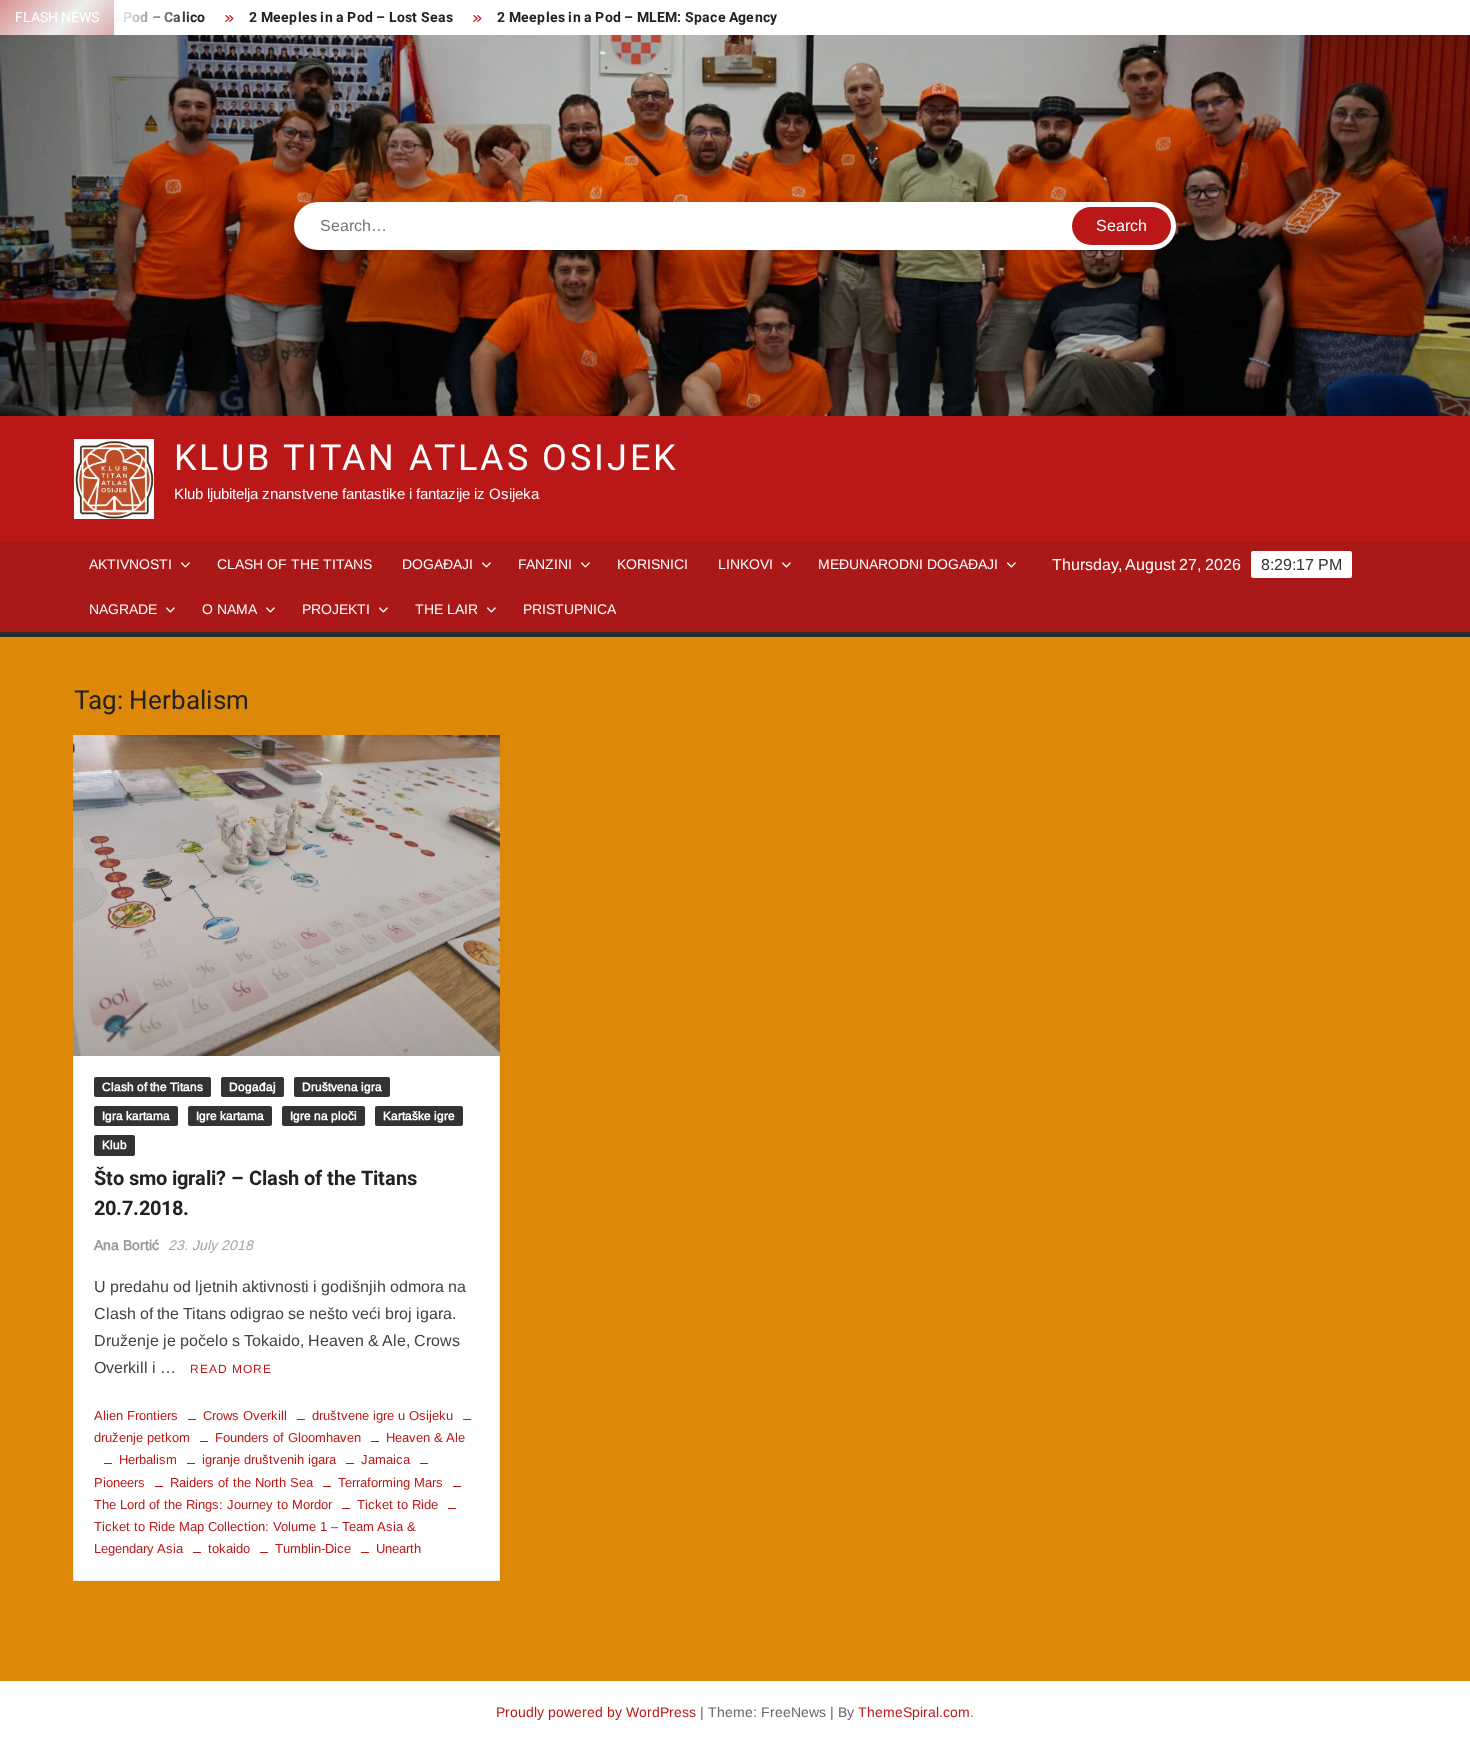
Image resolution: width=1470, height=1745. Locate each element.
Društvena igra (342, 1087)
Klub (114, 1145)
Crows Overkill (245, 1415)
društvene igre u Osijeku (382, 1415)
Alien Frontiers (136, 1415)
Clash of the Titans (294, 564)
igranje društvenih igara (269, 1459)
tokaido (229, 1548)
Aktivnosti (130, 564)
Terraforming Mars (390, 1482)
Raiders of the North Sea (241, 1482)
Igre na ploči (323, 1116)
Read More (231, 1369)
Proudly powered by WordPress (596, 1712)
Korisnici (652, 564)
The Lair (446, 609)
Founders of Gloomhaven (288, 1437)
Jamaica (385, 1459)
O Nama (229, 609)
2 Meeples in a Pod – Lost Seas (351, 17)
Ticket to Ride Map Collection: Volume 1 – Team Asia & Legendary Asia (255, 1537)
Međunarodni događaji (908, 564)
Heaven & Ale (425, 1437)
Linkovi (745, 564)
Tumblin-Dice (313, 1548)
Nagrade (123, 609)
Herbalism (148, 1459)
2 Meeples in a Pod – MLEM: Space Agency (637, 17)
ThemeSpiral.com (914, 1712)
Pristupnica (569, 609)
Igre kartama (230, 1116)
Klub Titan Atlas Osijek (426, 458)
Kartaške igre (419, 1116)
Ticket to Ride (397, 1504)
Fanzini (545, 564)
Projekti (336, 609)
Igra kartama (136, 1116)
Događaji (437, 564)
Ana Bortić (126, 1245)
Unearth (398, 1548)
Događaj (252, 1087)
